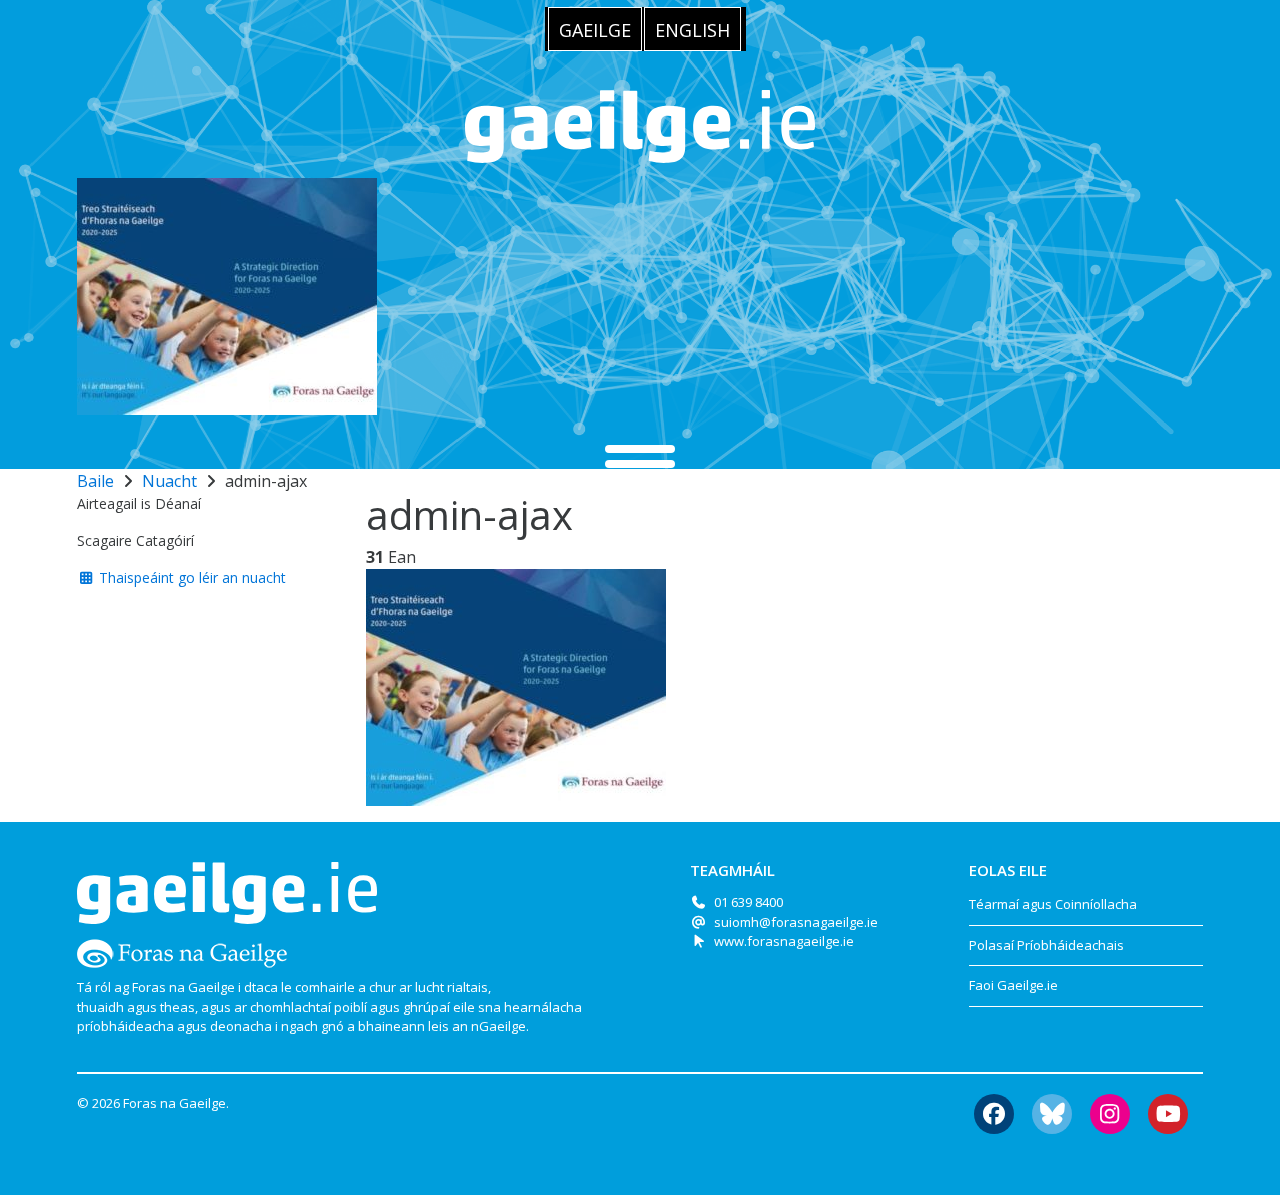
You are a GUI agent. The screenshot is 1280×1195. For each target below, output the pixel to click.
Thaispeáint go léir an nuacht (190, 577)
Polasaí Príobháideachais (1046, 945)
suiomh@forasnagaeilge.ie (796, 922)
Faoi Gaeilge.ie (1013, 985)
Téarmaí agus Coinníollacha (1053, 904)
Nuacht (169, 481)
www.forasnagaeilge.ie (784, 941)
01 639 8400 (748, 902)
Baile (95, 481)
